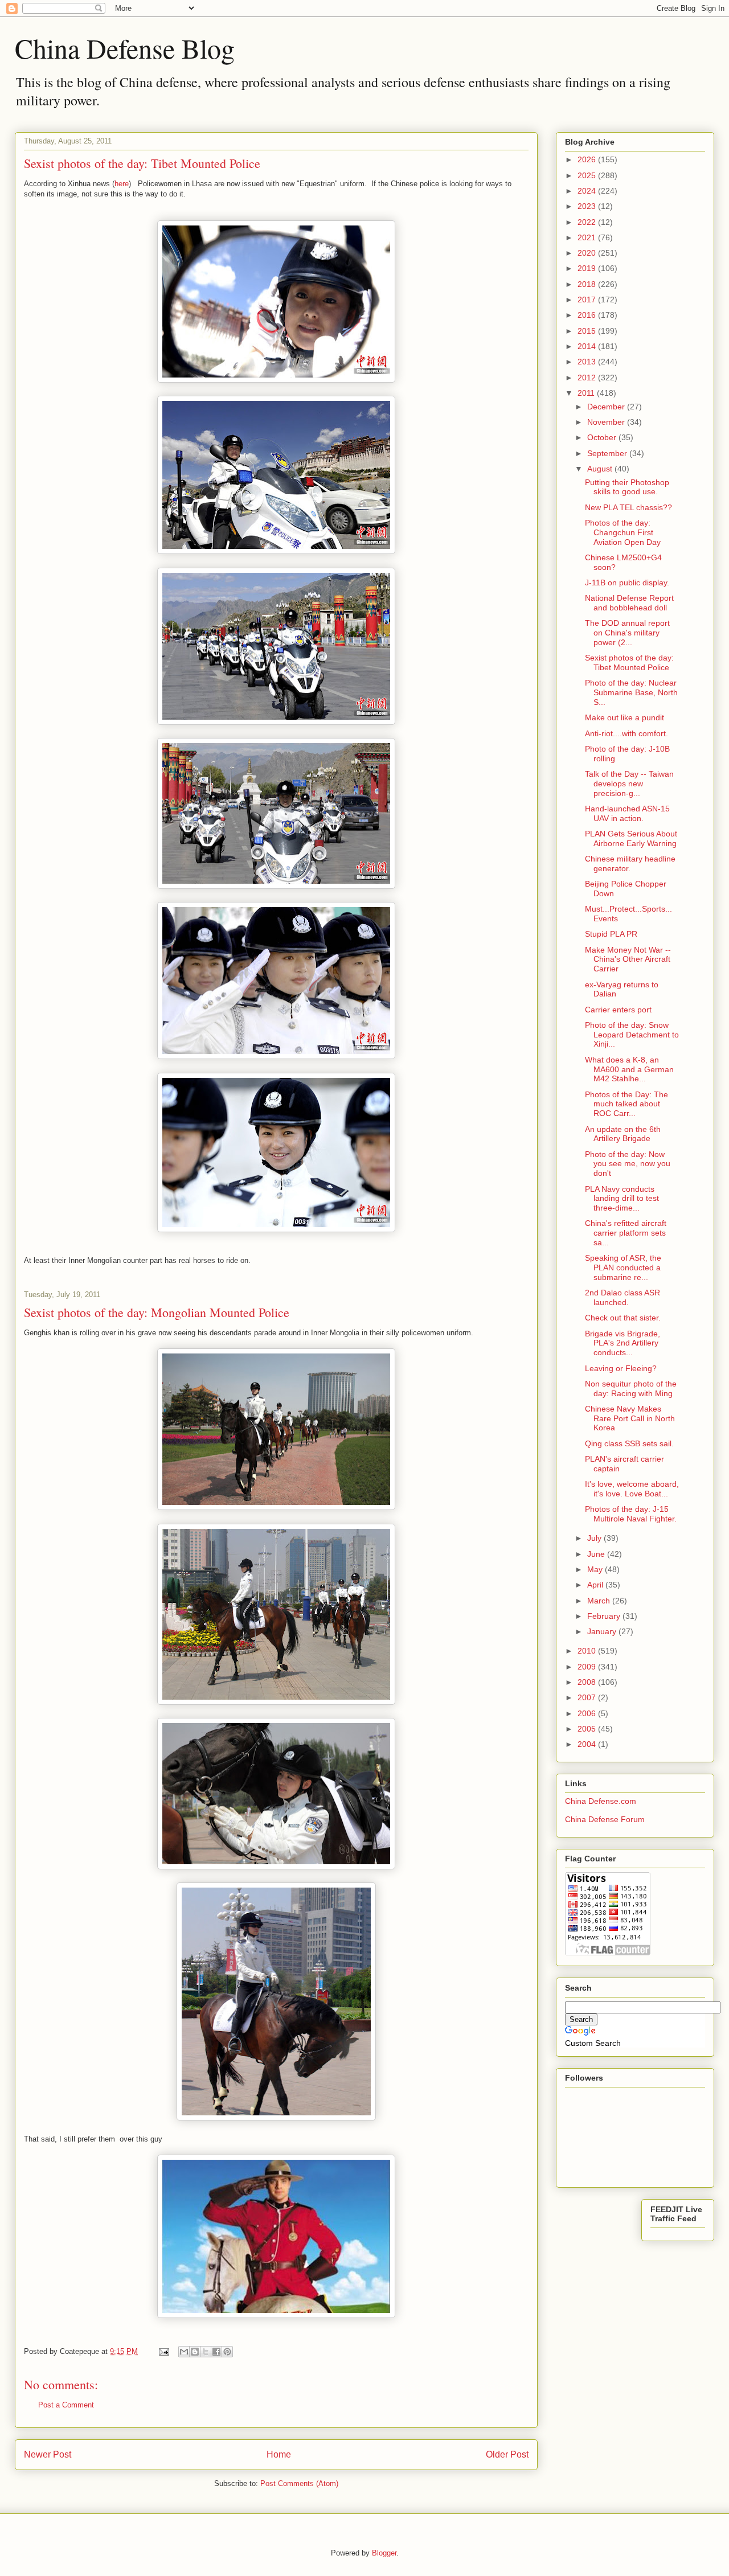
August (601, 469)
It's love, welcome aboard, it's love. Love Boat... (632, 1489)
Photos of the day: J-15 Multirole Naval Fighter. (631, 1514)
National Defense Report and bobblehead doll (629, 603)
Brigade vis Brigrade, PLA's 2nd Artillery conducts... (622, 1343)
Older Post (507, 2454)
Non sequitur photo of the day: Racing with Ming (631, 1389)
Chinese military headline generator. (630, 864)
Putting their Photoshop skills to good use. (627, 487)
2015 (588, 331)
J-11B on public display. (627, 583)
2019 (588, 268)
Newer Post (48, 2454)
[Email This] (184, 2352)
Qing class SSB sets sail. (629, 1443)
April (596, 1585)
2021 (588, 237)
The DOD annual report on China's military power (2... (627, 633)
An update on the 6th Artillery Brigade (623, 1134)
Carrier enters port (618, 1010)
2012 (588, 378)
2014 (588, 346)
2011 (587, 393)
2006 (588, 1713)
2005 (588, 1729)
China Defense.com (601, 1801)
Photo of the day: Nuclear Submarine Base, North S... (631, 692)
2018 (588, 284)
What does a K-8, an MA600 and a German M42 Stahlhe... (629, 1069)
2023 (588, 206)
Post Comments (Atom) (299, 2483)
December (607, 407)
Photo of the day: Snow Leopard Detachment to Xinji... (632, 1035)
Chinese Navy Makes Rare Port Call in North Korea (630, 1418)
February (605, 1616)
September (608, 453)
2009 (588, 1667)
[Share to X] (206, 2352)
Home (279, 2454)
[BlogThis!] (195, 2352)
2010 (588, 1651)
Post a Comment (66, 2405)
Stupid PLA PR (611, 934)
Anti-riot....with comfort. (626, 733)
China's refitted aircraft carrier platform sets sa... (626, 1233)
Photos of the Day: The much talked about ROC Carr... (626, 1104)
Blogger (384, 2553)
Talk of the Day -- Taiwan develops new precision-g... (629, 784)
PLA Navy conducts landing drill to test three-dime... (622, 1199)
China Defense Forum (605, 1819)
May (596, 1569)
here (122, 184)
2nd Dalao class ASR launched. (622, 1297)
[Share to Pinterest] (227, 2352)
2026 (588, 159)
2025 (588, 175)
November (607, 422)
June (597, 1554)
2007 (588, 1697)
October (603, 437)
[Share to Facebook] (216, 2352)
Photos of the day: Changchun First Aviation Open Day (623, 532)
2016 (588, 315)
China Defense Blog (125, 48)
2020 (588, 253)
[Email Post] (163, 2351)
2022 (588, 222)
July (595, 1538)
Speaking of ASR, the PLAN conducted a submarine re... (623, 1268)
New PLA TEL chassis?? (628, 507)
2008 (588, 1682)
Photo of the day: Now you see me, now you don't (628, 1164)
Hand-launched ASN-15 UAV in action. (627, 813)
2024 (588, 191)
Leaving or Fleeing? (621, 1368)
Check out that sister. (623, 1318)
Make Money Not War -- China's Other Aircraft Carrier (628, 959)
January (603, 1631)
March (600, 1601)
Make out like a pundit (624, 717)
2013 (588, 362)
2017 (588, 300)
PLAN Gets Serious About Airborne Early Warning (631, 838)
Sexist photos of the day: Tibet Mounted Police (629, 663)
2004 (588, 1744)
